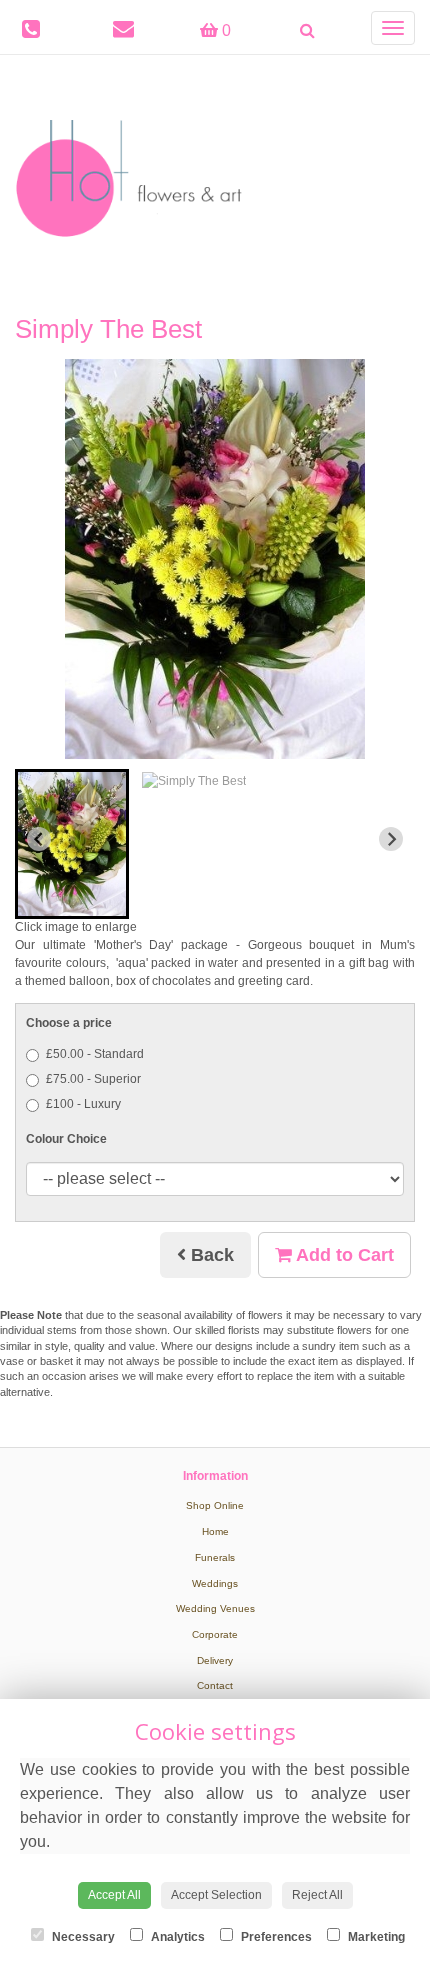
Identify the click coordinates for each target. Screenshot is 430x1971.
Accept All (114, 1895)
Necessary (82, 1937)
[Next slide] (391, 839)
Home (215, 1531)
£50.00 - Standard (95, 1054)
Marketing (375, 1937)
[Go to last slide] (39, 839)
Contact (215, 1685)
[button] (72, 844)
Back (210, 1255)
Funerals (215, 1557)
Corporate (215, 1634)
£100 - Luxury (83, 1104)
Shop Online (215, 1505)
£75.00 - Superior (93, 1079)
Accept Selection (216, 1895)
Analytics (176, 1937)
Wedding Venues (215, 1608)
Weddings (215, 1583)
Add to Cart (343, 1255)
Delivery (215, 1660)
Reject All (317, 1895)
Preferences (275, 1937)
